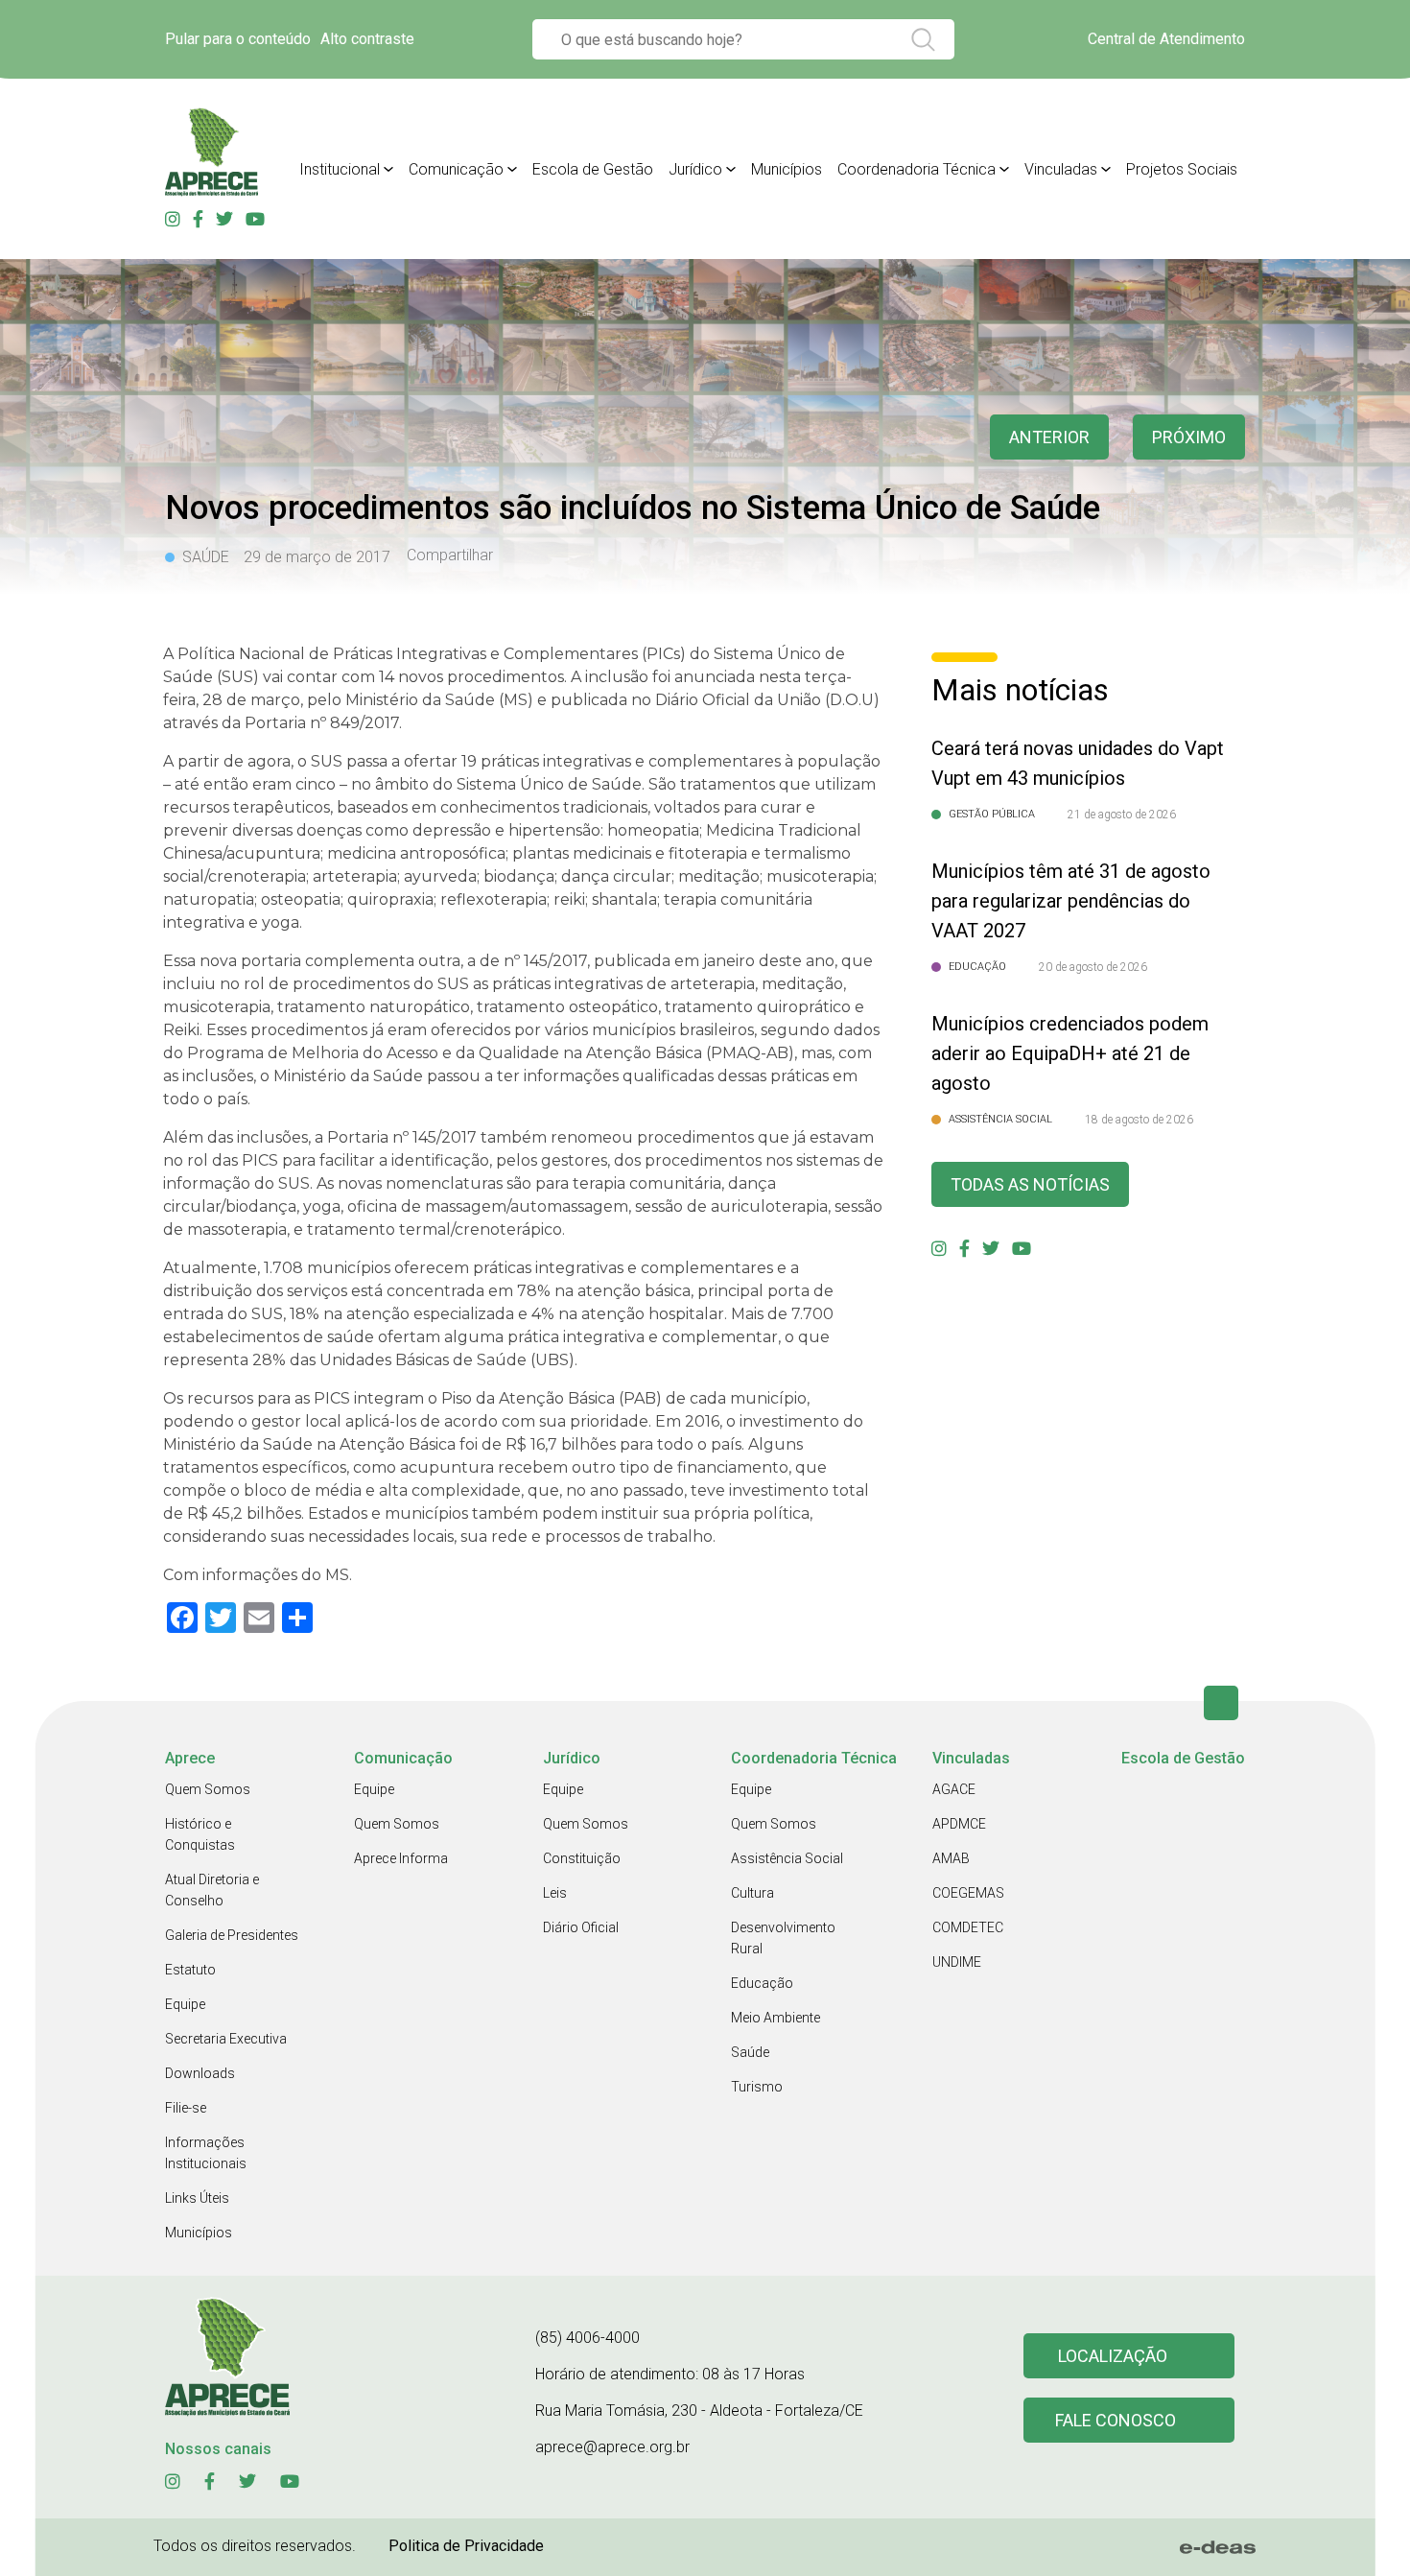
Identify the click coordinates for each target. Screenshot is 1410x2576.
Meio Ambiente (775, 2018)
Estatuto (190, 1970)
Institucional (340, 169)
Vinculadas (1061, 169)
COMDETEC (968, 1927)
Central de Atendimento (1166, 39)
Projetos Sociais (1182, 169)
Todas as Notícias (1030, 1184)
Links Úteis (197, 2198)
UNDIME (957, 1962)
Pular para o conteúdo (238, 39)
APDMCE (959, 1824)
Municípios (787, 169)
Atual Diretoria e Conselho (212, 1890)
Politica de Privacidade (466, 2546)
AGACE (954, 1789)
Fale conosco (1116, 2420)
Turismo (757, 2087)
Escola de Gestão (593, 169)
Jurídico (695, 169)
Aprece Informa (401, 1858)
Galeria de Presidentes (232, 1935)
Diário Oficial (581, 1927)
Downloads (200, 2073)
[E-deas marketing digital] (1218, 2547)
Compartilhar (450, 555)
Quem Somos (208, 1789)
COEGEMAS (968, 1893)
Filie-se (186, 2108)
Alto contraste (367, 39)
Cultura (752, 1893)
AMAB (951, 1858)
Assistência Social (787, 1858)
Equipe (185, 2004)
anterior (1049, 437)
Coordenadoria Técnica (916, 169)
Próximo (1189, 437)
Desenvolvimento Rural (783, 1938)
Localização (1113, 2356)
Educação (762, 1983)
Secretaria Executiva (226, 2039)
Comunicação (456, 169)
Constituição (582, 1858)
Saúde (750, 2052)
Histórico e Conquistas (200, 1834)
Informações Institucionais (206, 2153)
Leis (555, 1893)
